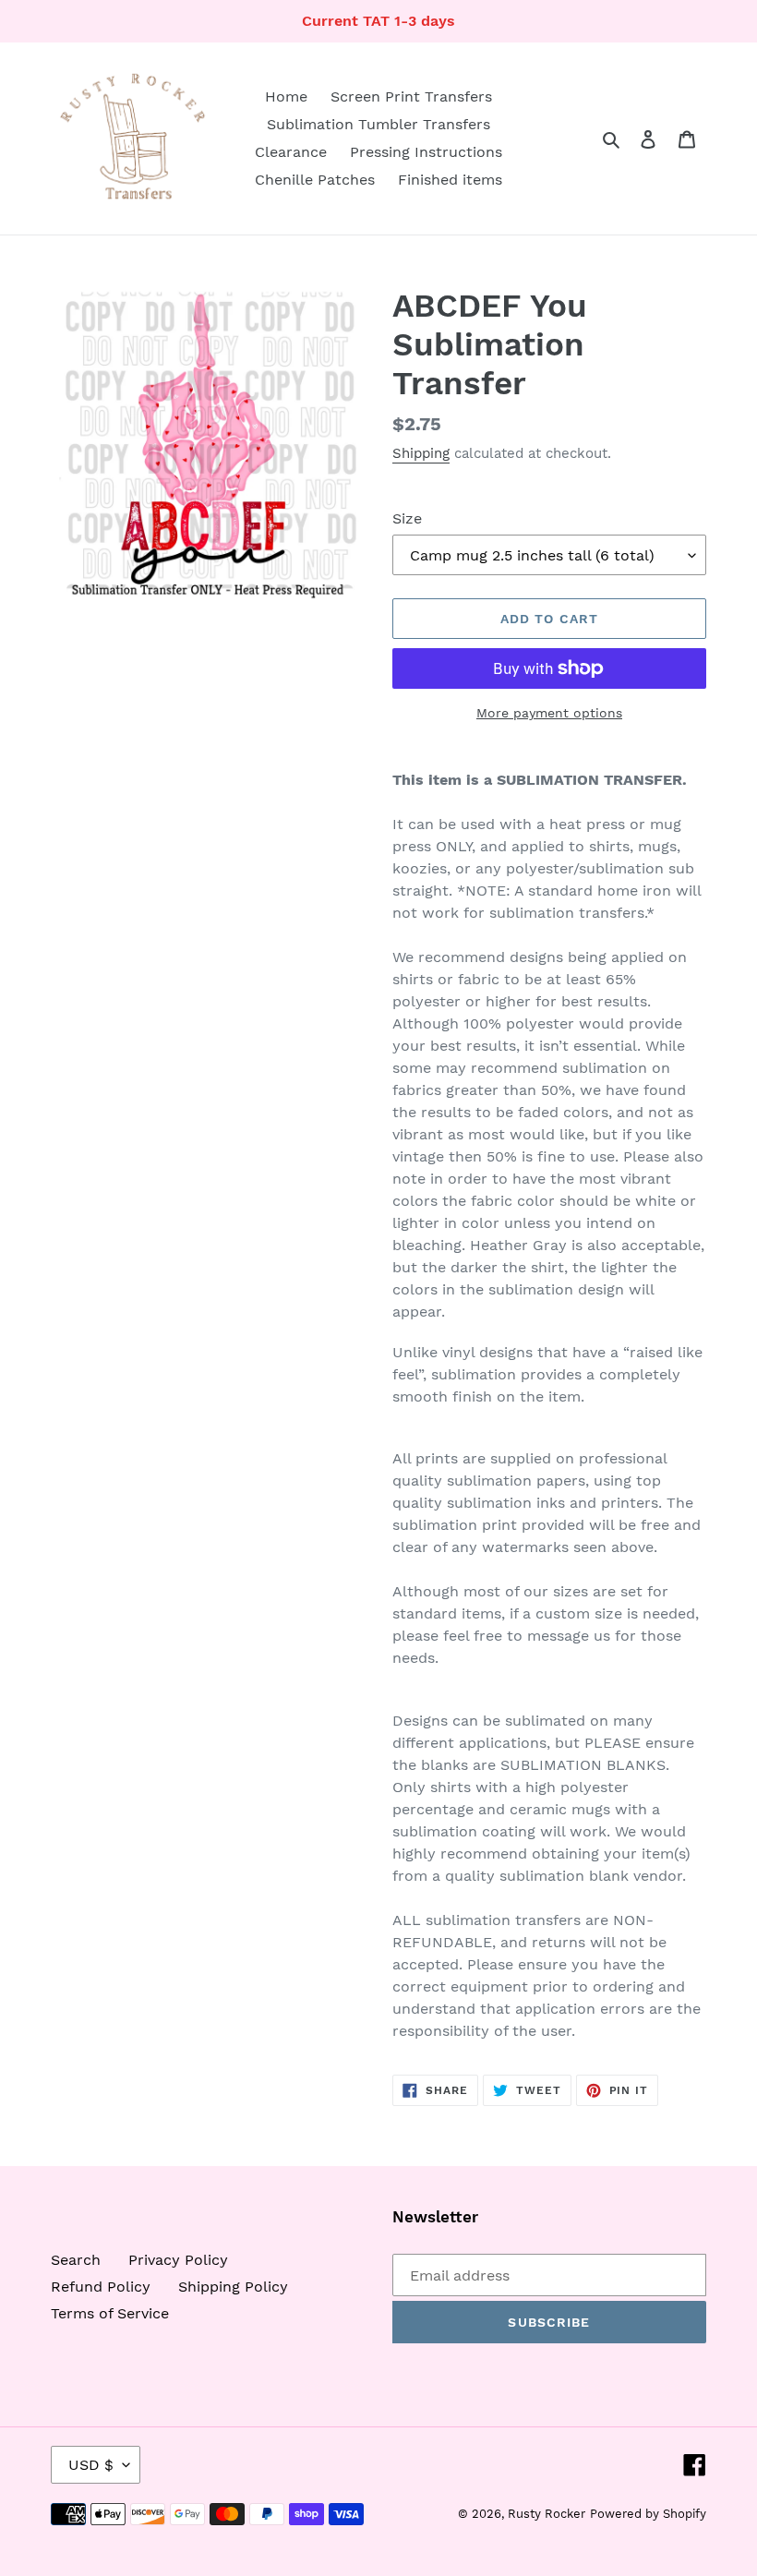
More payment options (549, 713)
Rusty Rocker (547, 2514)
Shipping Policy (233, 2287)
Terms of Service (110, 2313)
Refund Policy (101, 2287)
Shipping (421, 453)
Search (76, 2260)
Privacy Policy (178, 2260)
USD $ (91, 2465)
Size (407, 518)
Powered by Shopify (648, 2514)
